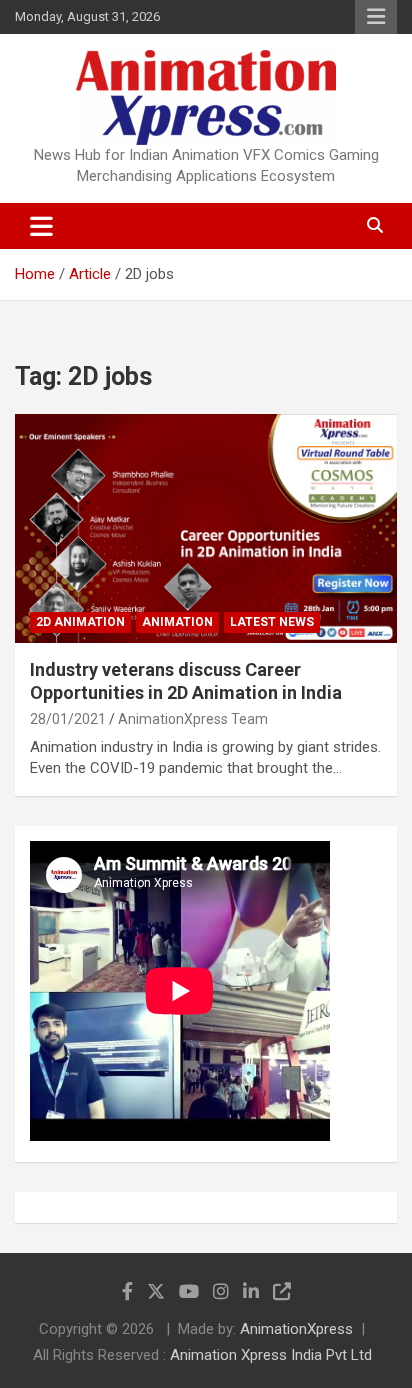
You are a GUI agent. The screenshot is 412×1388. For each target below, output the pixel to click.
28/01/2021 (68, 719)
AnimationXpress (296, 1329)
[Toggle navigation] (41, 226)
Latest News (272, 622)
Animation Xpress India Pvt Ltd (271, 1355)
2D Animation (80, 622)
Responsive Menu (376, 17)
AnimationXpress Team (193, 719)
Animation (177, 622)
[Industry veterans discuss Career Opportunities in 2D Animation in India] (206, 528)
